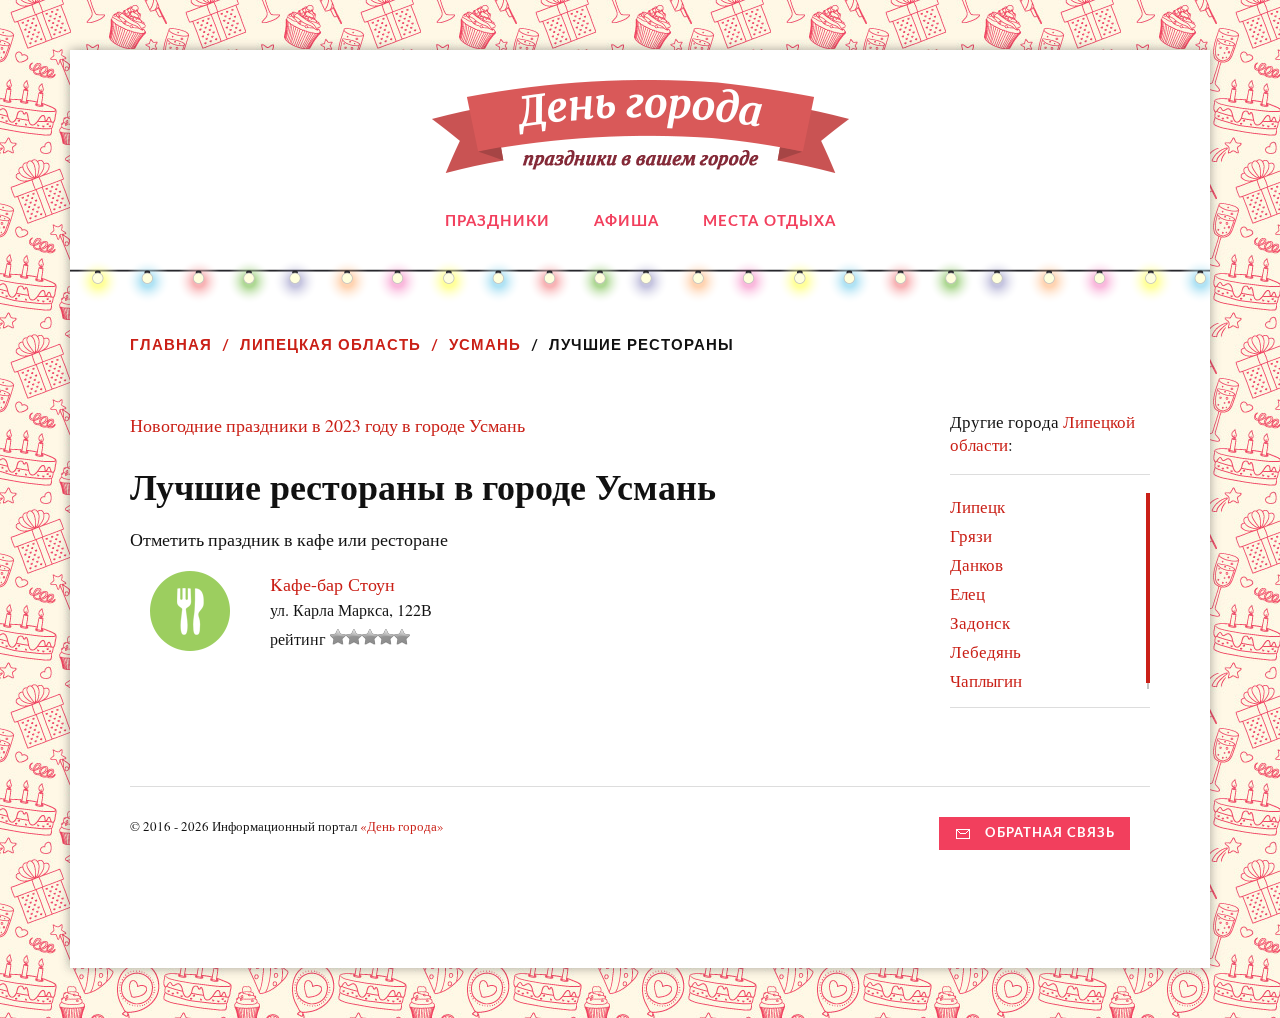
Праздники (497, 221)
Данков (976, 564)
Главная (171, 344)
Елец (967, 593)
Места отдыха (769, 221)
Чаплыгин (986, 680)
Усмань (485, 344)
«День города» (402, 826)
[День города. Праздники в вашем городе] (640, 158)
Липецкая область (330, 344)
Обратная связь (1050, 833)
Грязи (971, 535)
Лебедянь (985, 651)
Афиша (626, 221)
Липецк (977, 506)
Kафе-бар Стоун (332, 584)
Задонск (980, 622)
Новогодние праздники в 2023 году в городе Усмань (327, 425)
